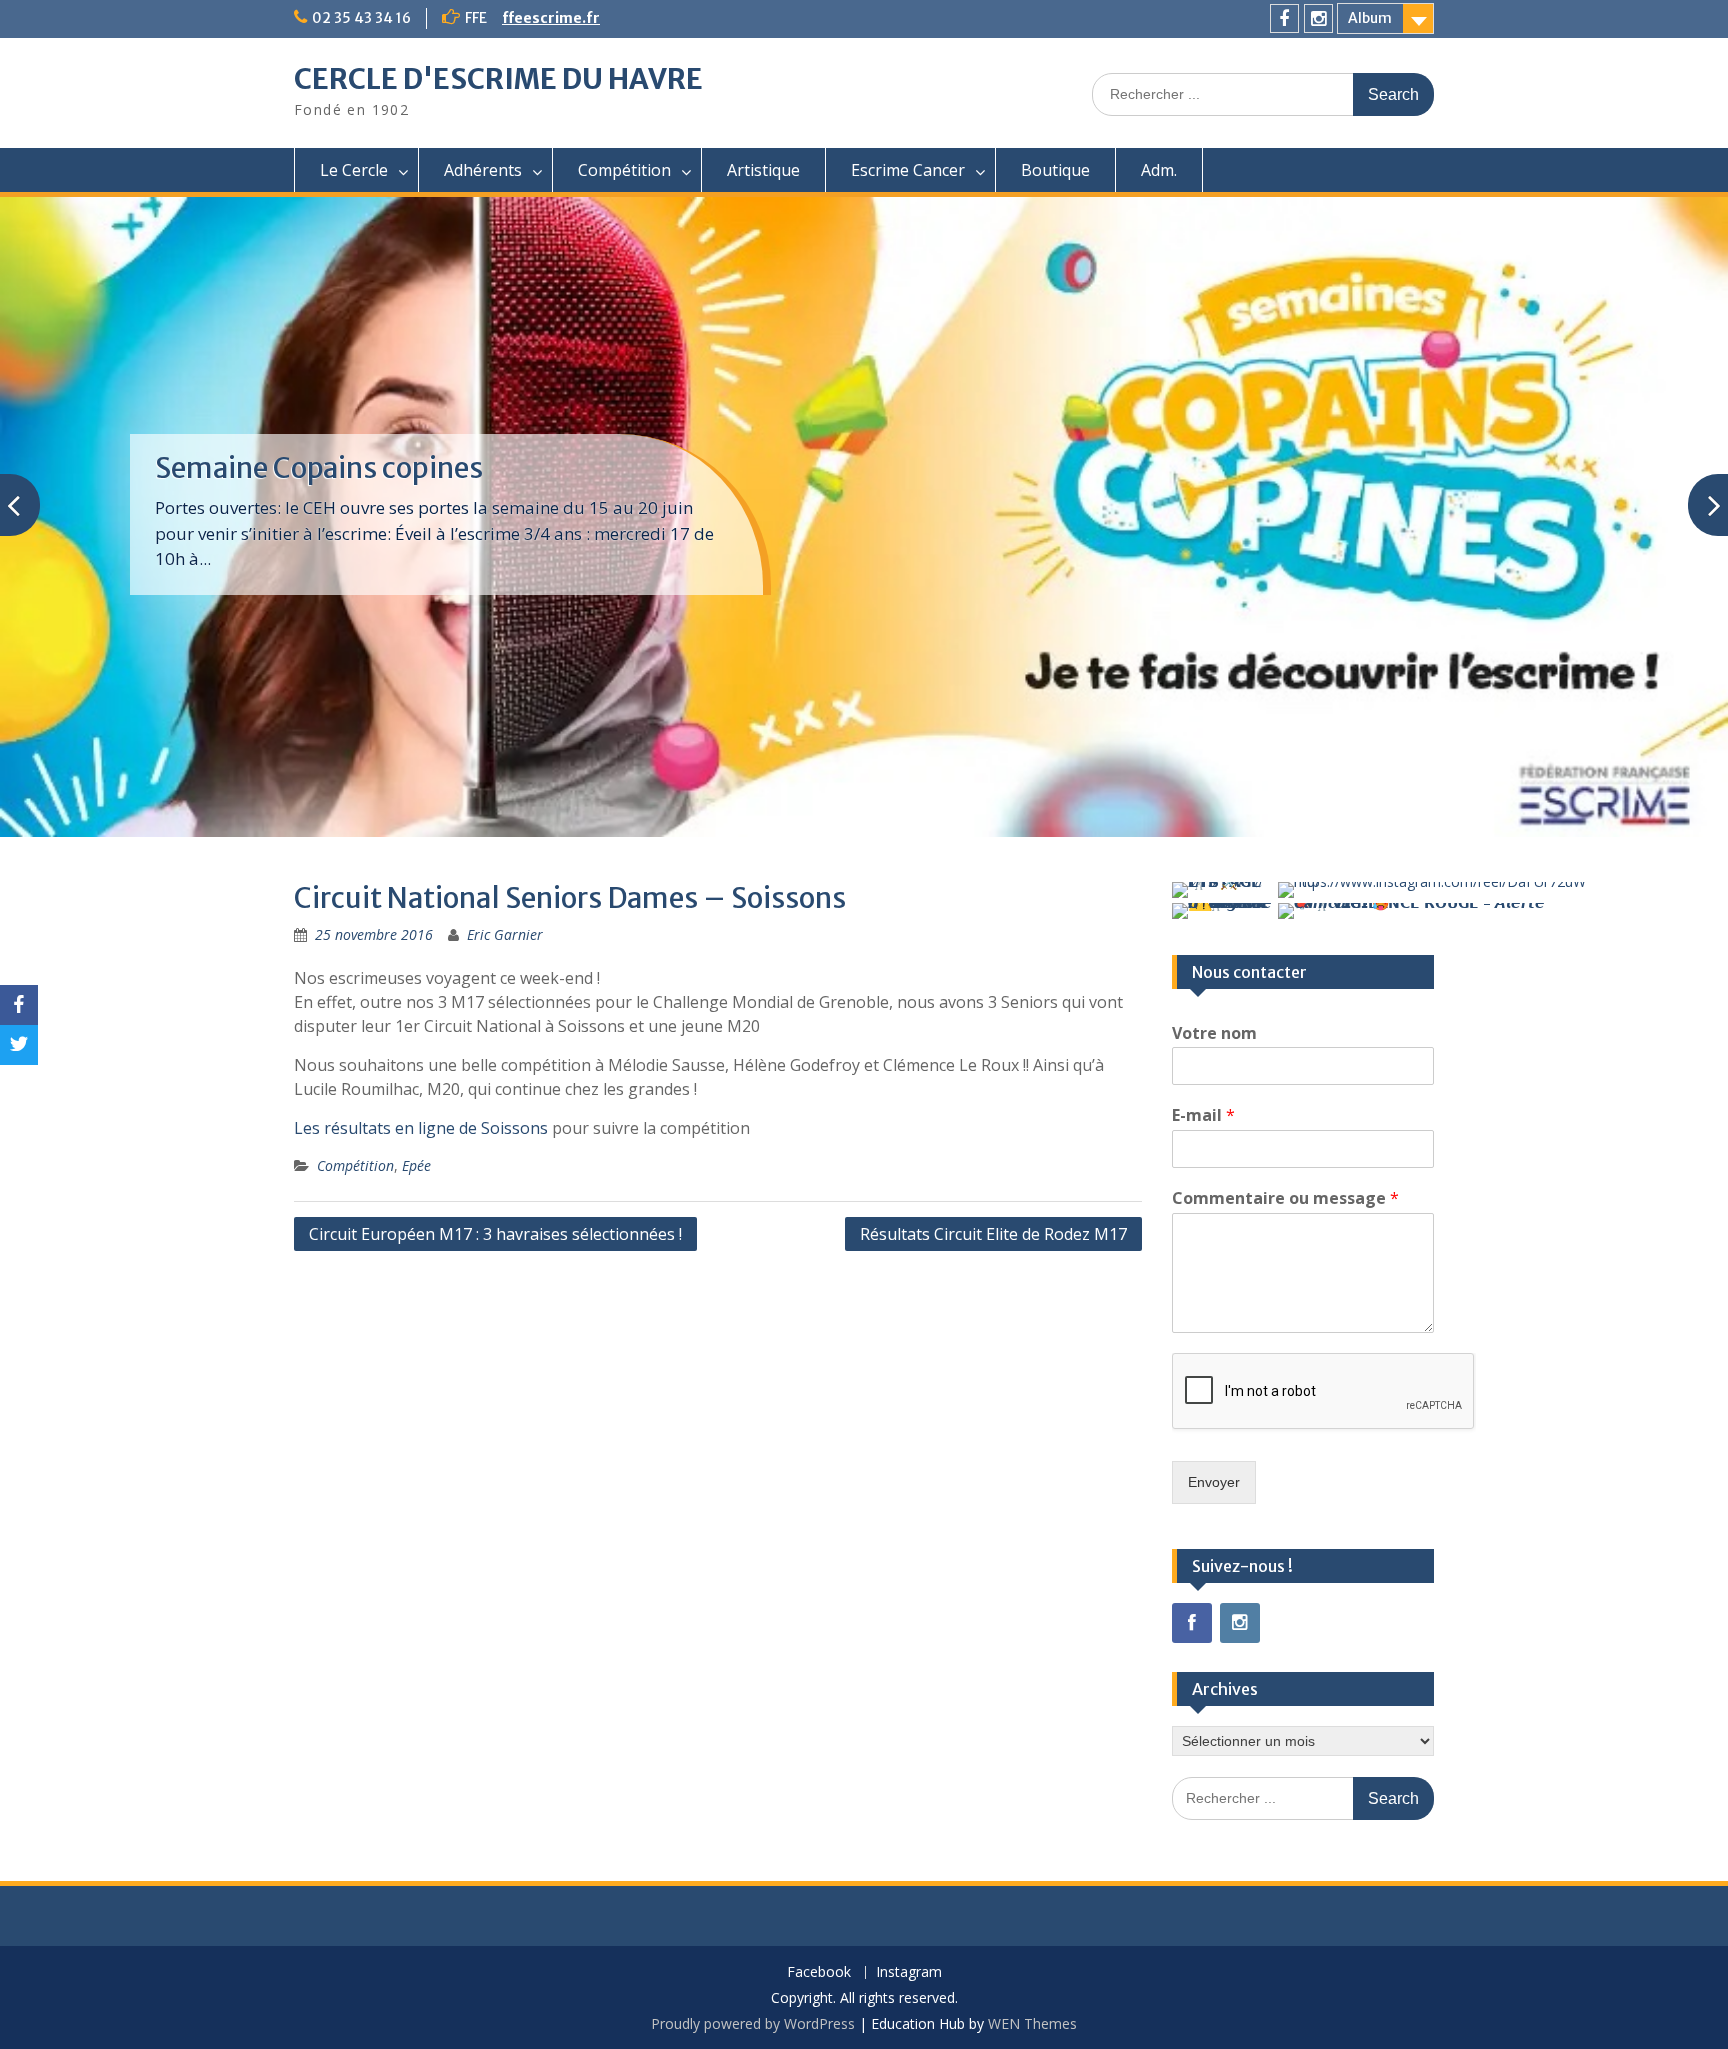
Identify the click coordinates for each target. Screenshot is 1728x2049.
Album (1370, 18)
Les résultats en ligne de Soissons (421, 1128)
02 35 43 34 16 (361, 18)
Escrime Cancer (908, 170)
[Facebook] (1284, 18)
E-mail (1203, 1115)
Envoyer (1214, 1482)
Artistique (763, 170)
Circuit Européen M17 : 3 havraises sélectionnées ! (495, 1234)
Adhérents (483, 170)
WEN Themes (1032, 2023)
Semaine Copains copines (319, 468)
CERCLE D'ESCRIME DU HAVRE (498, 79)
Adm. (1159, 170)
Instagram (909, 1972)
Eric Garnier (505, 934)
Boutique (1055, 170)
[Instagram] (1318, 18)
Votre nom (1214, 1033)
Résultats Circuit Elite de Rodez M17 (993, 1234)
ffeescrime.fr (551, 18)
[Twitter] (19, 1045)
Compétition (624, 170)
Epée (416, 1165)
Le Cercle (354, 170)
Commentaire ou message (1285, 1198)
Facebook (819, 1972)
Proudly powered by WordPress (753, 2023)
